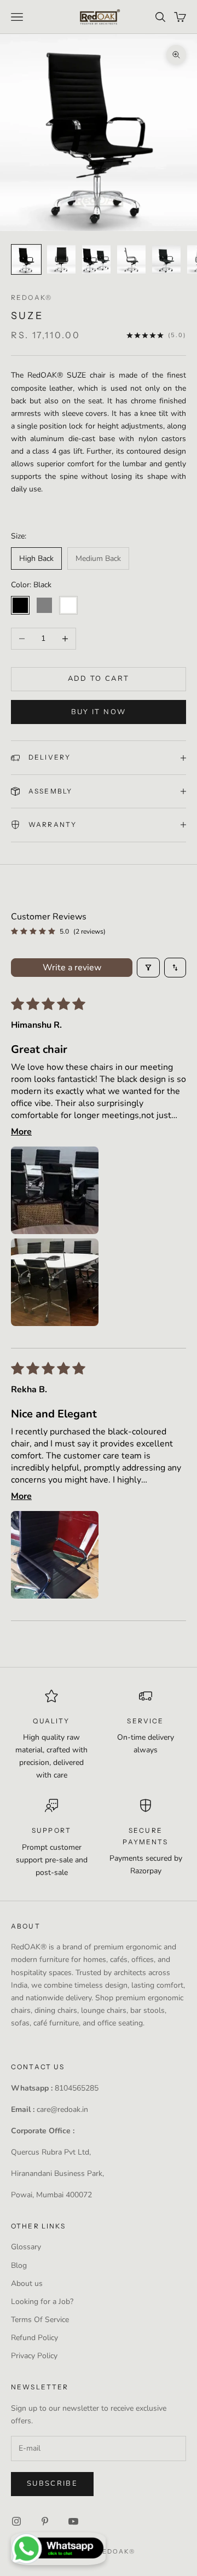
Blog (19, 2265)
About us (27, 2283)
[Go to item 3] (96, 259)
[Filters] (148, 968)
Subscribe (52, 2484)
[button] (55, 1190)
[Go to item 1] (26, 259)
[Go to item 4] (131, 259)
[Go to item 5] (166, 259)
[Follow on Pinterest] (45, 2521)
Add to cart (99, 679)
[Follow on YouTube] (73, 2521)
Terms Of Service (40, 2320)
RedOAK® (31, 297)
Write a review (72, 968)
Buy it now (99, 712)
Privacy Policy (34, 2356)
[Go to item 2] (61, 259)
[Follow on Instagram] (16, 2521)
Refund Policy (34, 2338)
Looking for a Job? (42, 2302)
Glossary (26, 2247)
